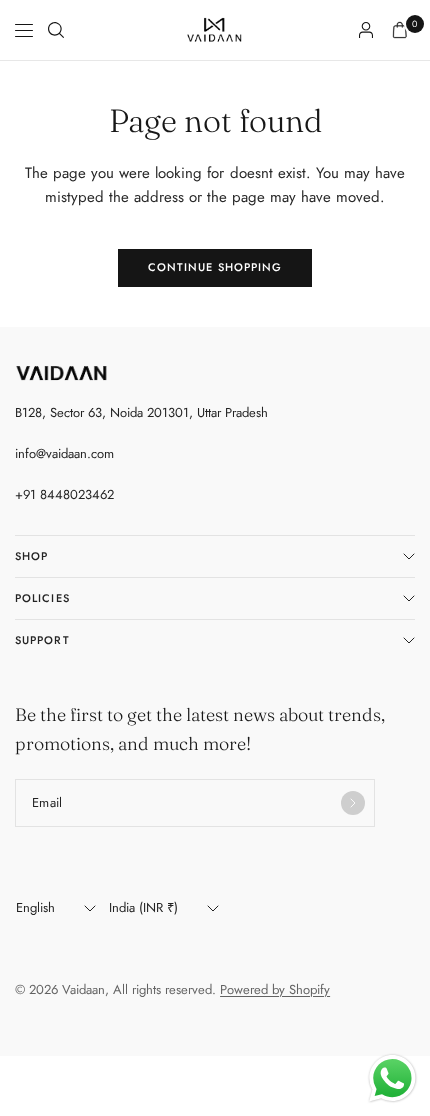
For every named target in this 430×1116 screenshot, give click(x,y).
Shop (31, 556)
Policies (42, 598)
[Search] (56, 30)
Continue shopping (215, 267)
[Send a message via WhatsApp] (392, 1078)
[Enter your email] (353, 803)
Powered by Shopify (275, 989)
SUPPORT (42, 640)
